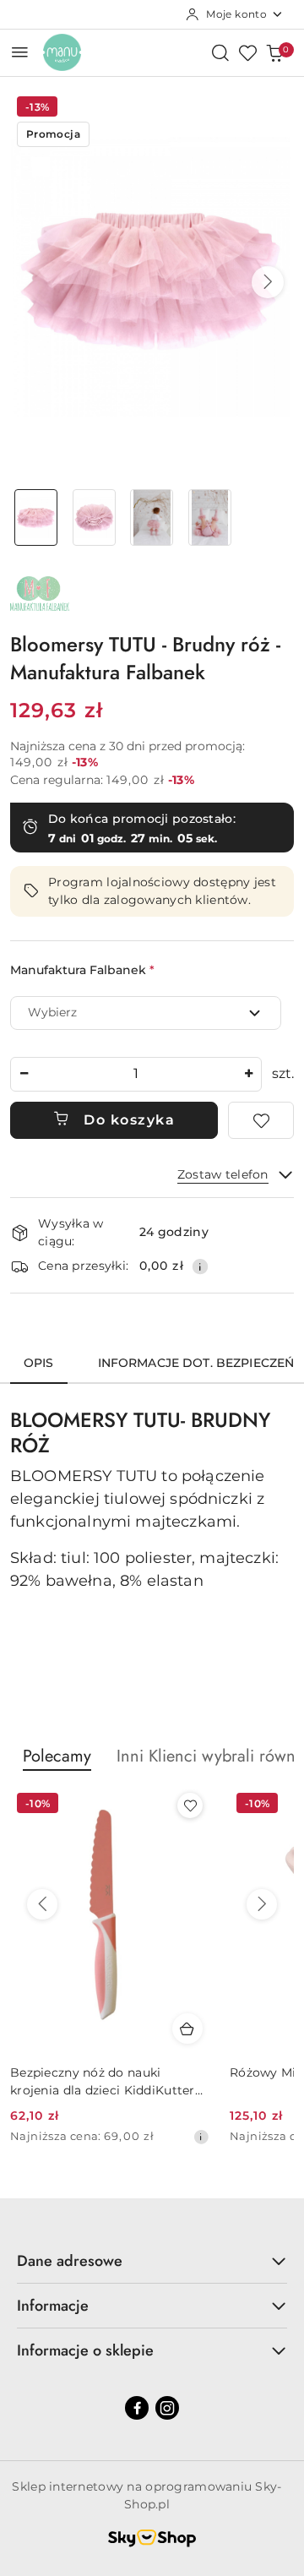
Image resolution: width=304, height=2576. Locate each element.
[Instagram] (167, 2408)
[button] (268, 282)
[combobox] (146, 1013)
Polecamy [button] (57, 1756)
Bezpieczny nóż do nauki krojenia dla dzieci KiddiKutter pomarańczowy (103, 2081)
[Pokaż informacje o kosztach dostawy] (200, 1266)
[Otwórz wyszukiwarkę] (220, 52)
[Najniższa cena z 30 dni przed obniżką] (201, 2137)
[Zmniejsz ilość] (24, 1074)
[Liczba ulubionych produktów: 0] (247, 52)
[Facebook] (137, 2408)
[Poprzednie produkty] (42, 1904)
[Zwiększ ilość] (248, 1074)
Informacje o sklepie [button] (85, 2350)
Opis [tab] (39, 1363)
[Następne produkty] (262, 1904)
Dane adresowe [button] (70, 2261)
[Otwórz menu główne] (20, 52)
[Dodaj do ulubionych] (261, 1120)
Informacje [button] (53, 2306)
